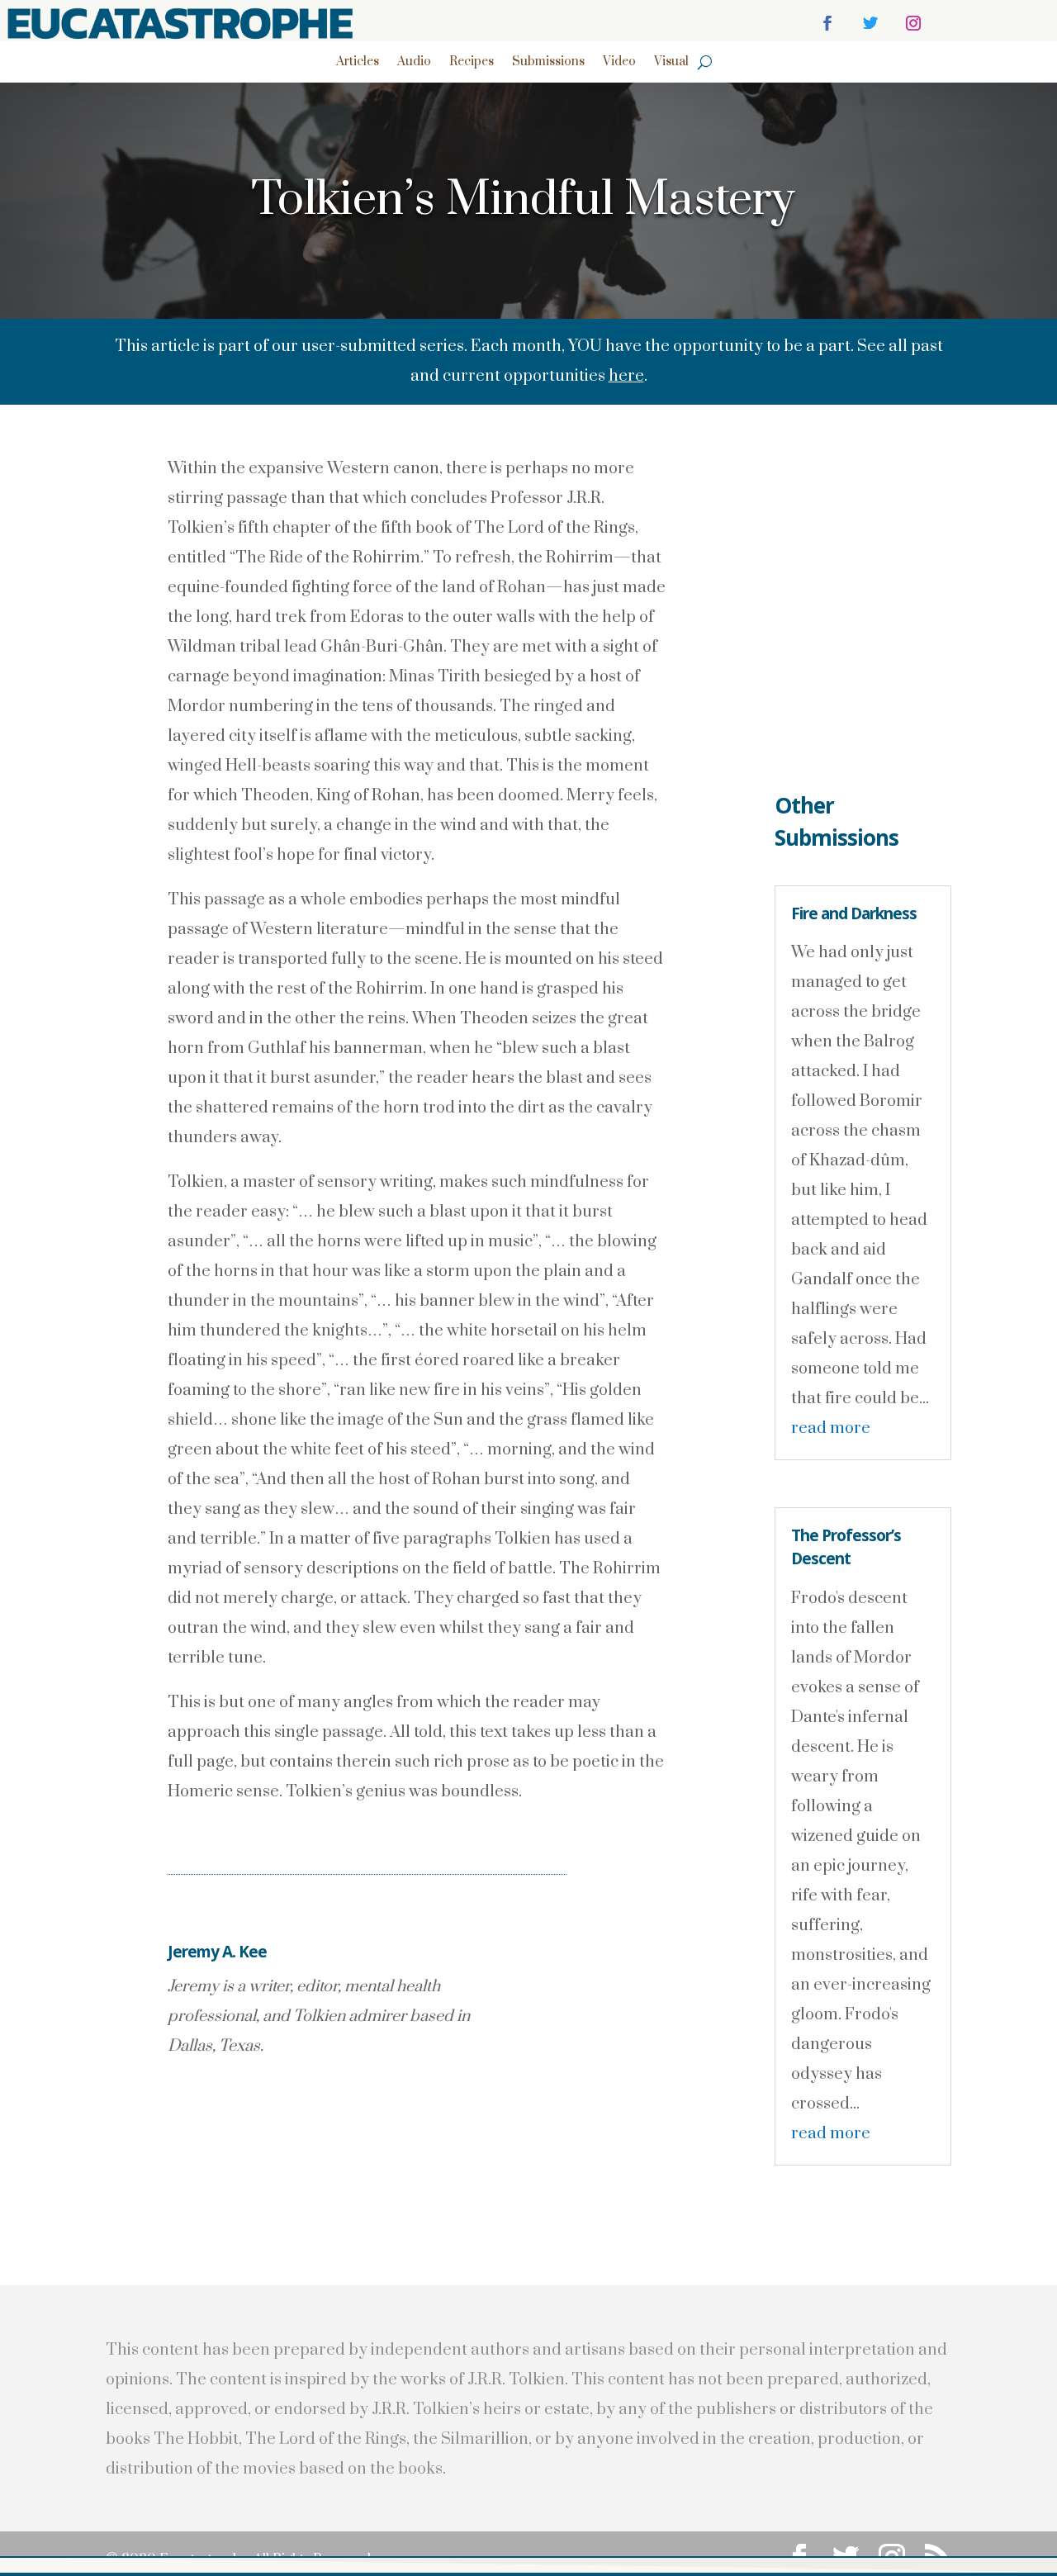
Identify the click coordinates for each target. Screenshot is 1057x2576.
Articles (358, 63)
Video (619, 63)
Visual (671, 63)
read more (831, 1428)
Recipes (472, 63)
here (626, 376)
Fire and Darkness (854, 913)
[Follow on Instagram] (913, 23)
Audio (414, 63)
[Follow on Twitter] (870, 23)
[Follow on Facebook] (827, 23)
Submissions (548, 63)
